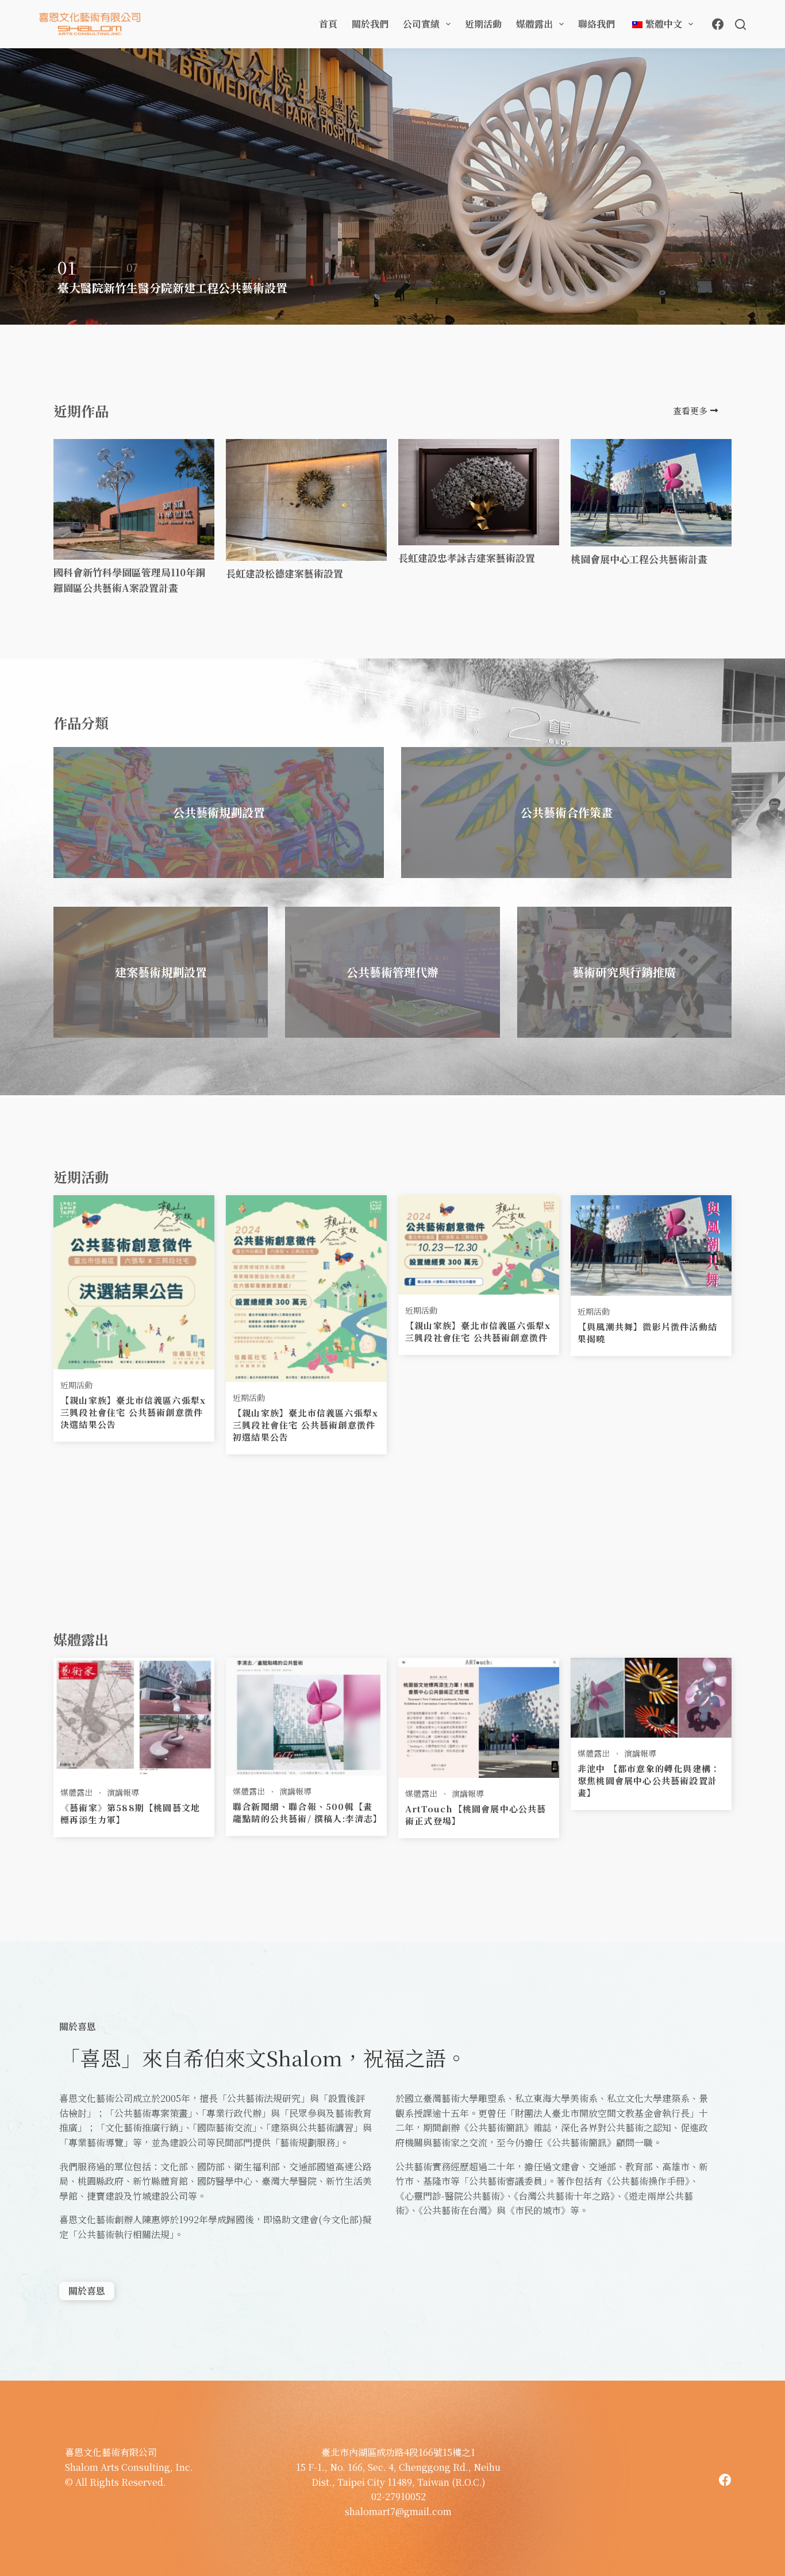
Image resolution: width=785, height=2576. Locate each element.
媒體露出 (534, 24)
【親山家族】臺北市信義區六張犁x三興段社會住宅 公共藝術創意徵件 (478, 1331)
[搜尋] (740, 24)
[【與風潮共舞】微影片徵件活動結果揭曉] (651, 1244)
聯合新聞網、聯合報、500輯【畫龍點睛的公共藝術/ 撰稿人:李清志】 (308, 1812)
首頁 (328, 24)
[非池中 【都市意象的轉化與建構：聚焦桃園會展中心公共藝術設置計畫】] (651, 1696)
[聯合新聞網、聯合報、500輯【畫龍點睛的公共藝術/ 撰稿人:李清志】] (306, 1715)
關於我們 (370, 24)
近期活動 (483, 24)
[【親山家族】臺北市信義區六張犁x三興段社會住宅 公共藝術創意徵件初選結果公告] (306, 1287)
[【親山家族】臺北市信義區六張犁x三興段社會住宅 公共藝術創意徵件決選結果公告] (134, 1281)
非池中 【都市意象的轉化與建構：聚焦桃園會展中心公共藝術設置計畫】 (649, 1780)
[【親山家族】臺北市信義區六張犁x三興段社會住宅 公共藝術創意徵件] (479, 1243)
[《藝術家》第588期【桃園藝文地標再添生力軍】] (134, 1716)
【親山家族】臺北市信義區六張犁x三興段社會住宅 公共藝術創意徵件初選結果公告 (305, 1425)
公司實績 (421, 24)
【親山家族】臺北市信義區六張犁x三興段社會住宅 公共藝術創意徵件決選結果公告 (133, 1412)
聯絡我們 (597, 24)
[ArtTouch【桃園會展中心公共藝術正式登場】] (479, 1716)
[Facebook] (718, 24)
